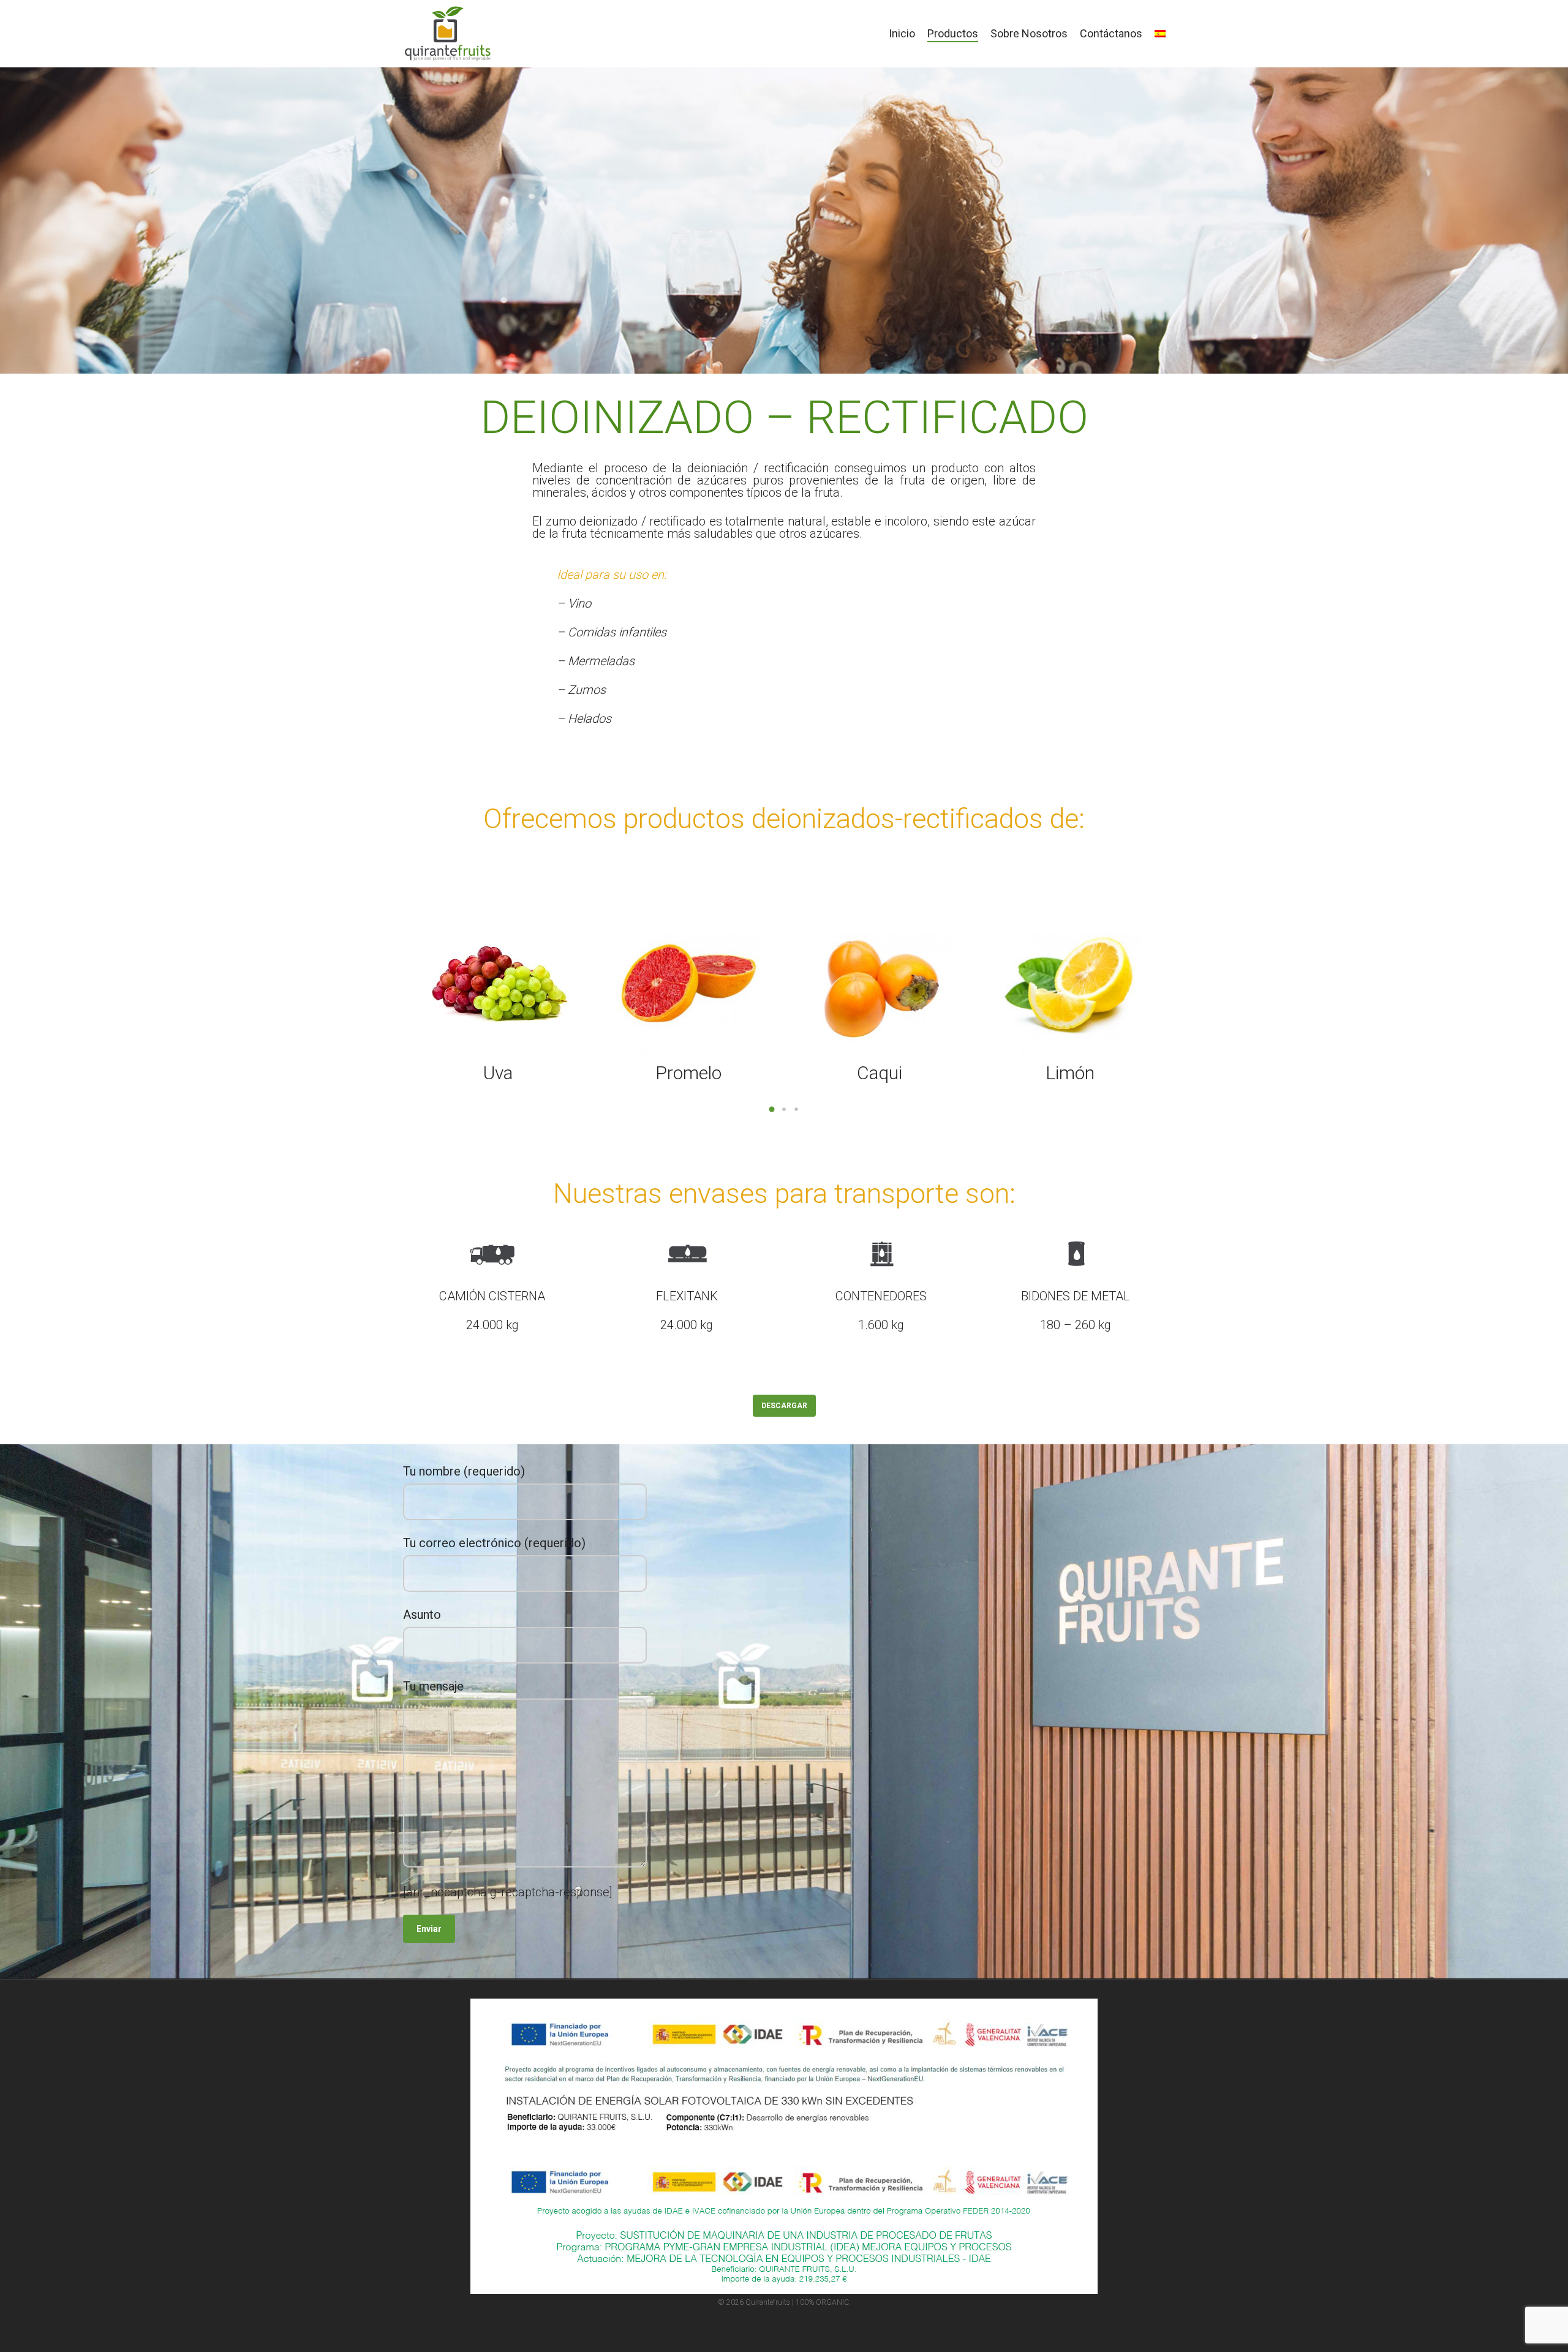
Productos (953, 34)
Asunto (422, 1615)
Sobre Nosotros (1029, 34)
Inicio (902, 34)
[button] (772, 1109)
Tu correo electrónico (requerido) (494, 1543)
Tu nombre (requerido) (464, 1471)
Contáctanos (1111, 34)
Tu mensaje (433, 1686)
